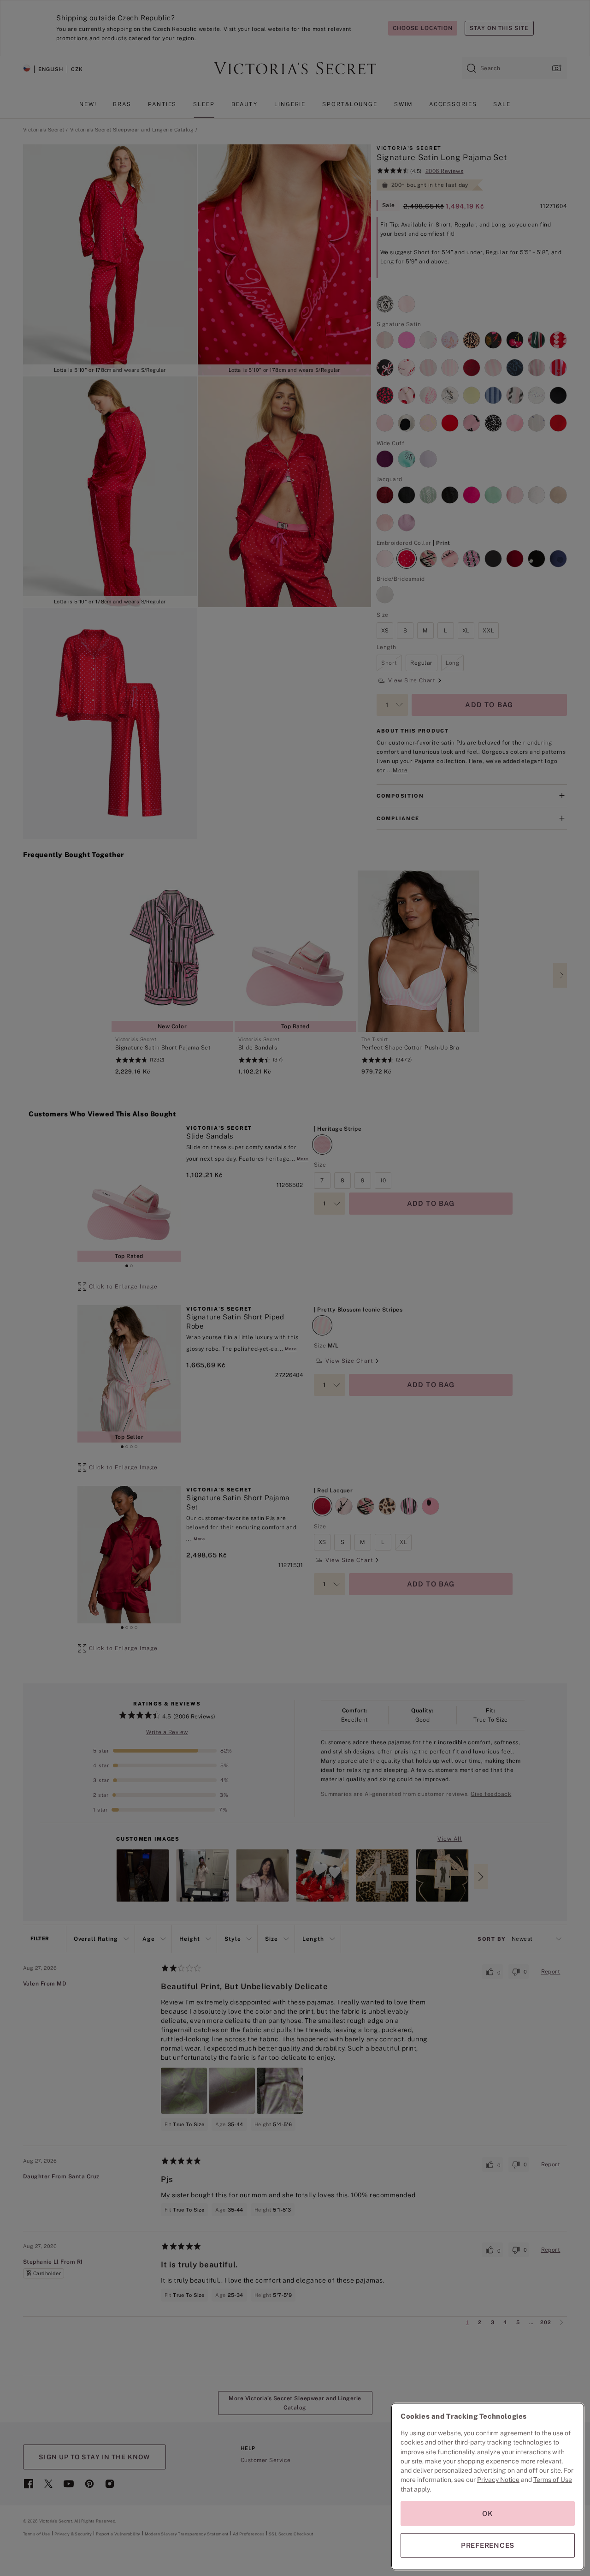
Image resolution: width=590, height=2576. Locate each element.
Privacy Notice (498, 2480)
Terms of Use (553, 2480)
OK (488, 2513)
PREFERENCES (488, 2545)
